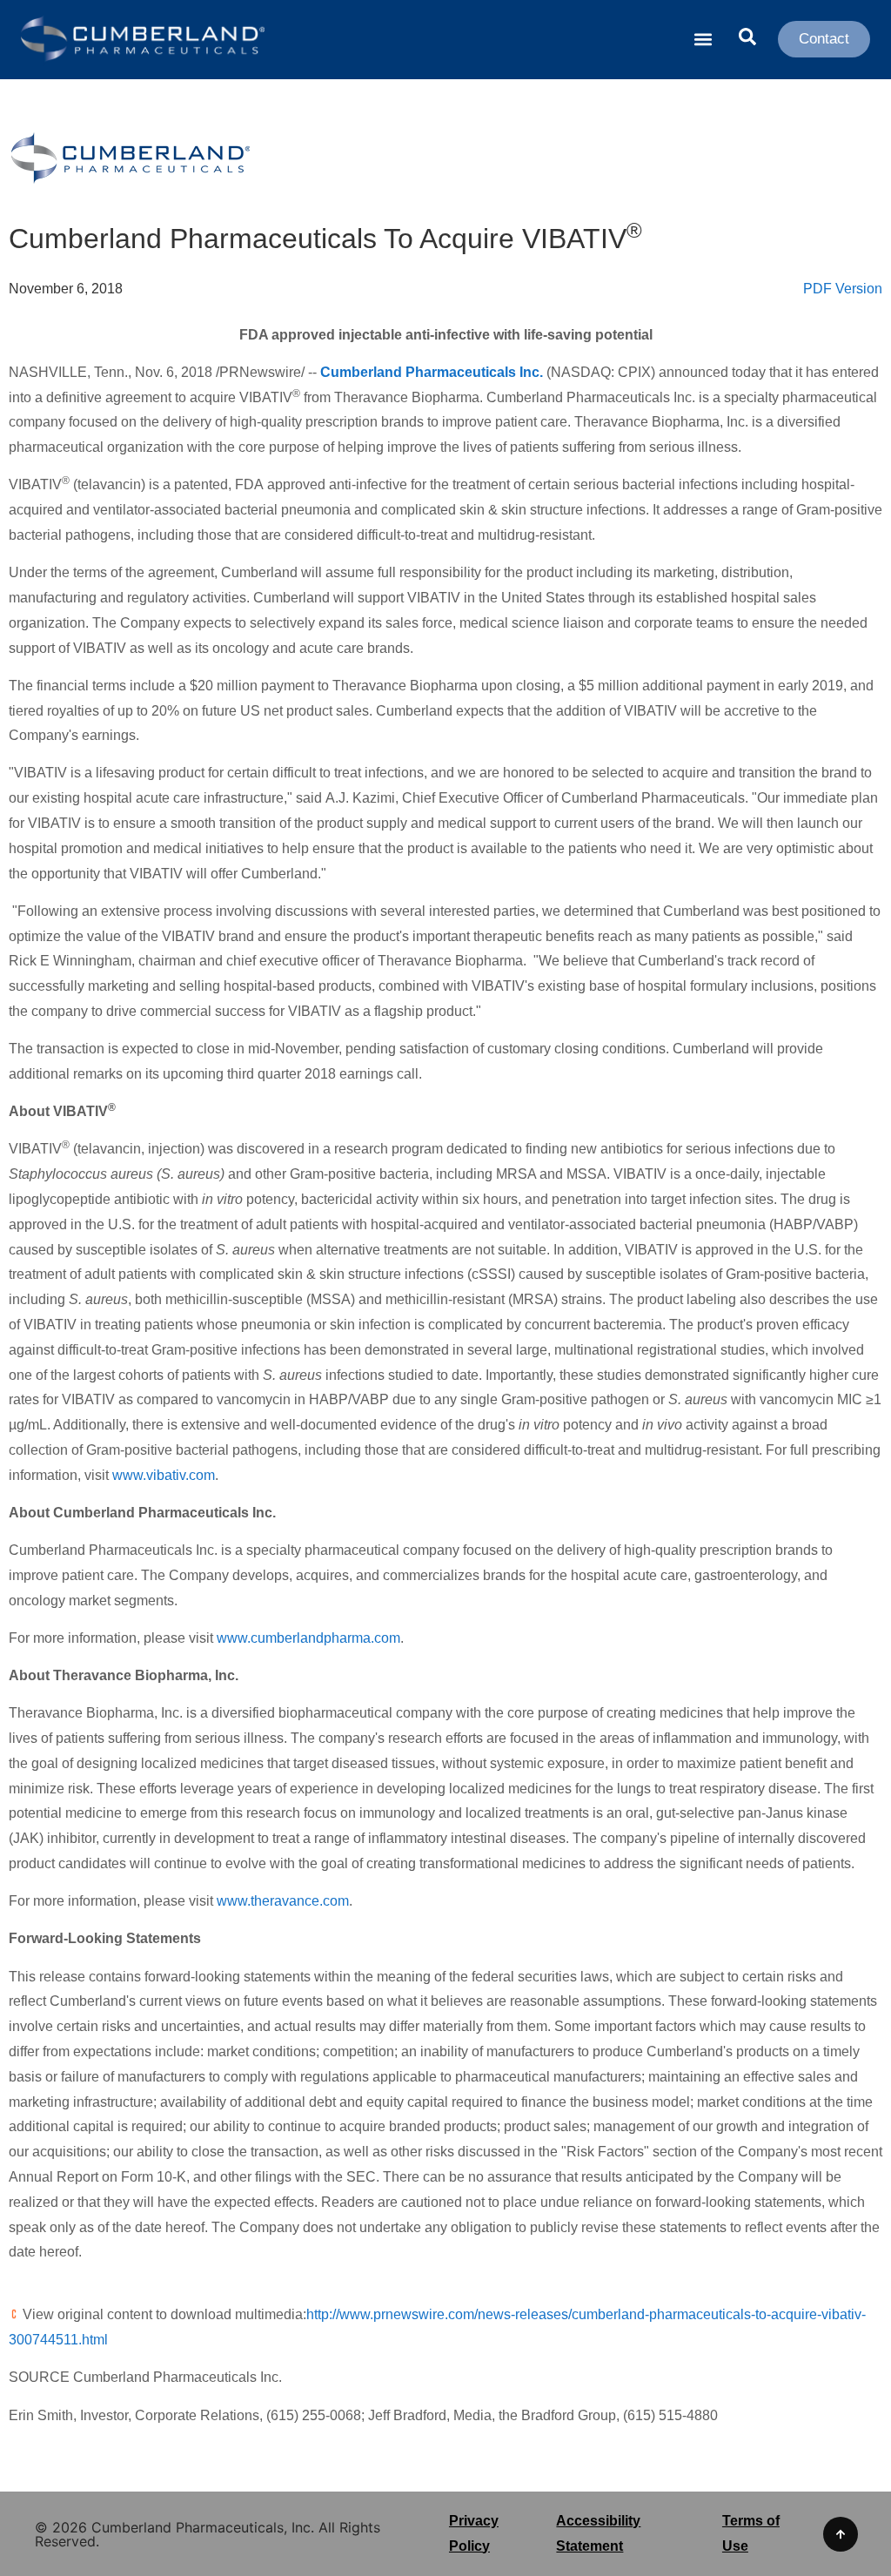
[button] (703, 40)
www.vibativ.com (164, 1475)
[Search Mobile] (747, 38)
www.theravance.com (283, 1901)
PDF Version (843, 289)
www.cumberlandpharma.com (308, 1638)
